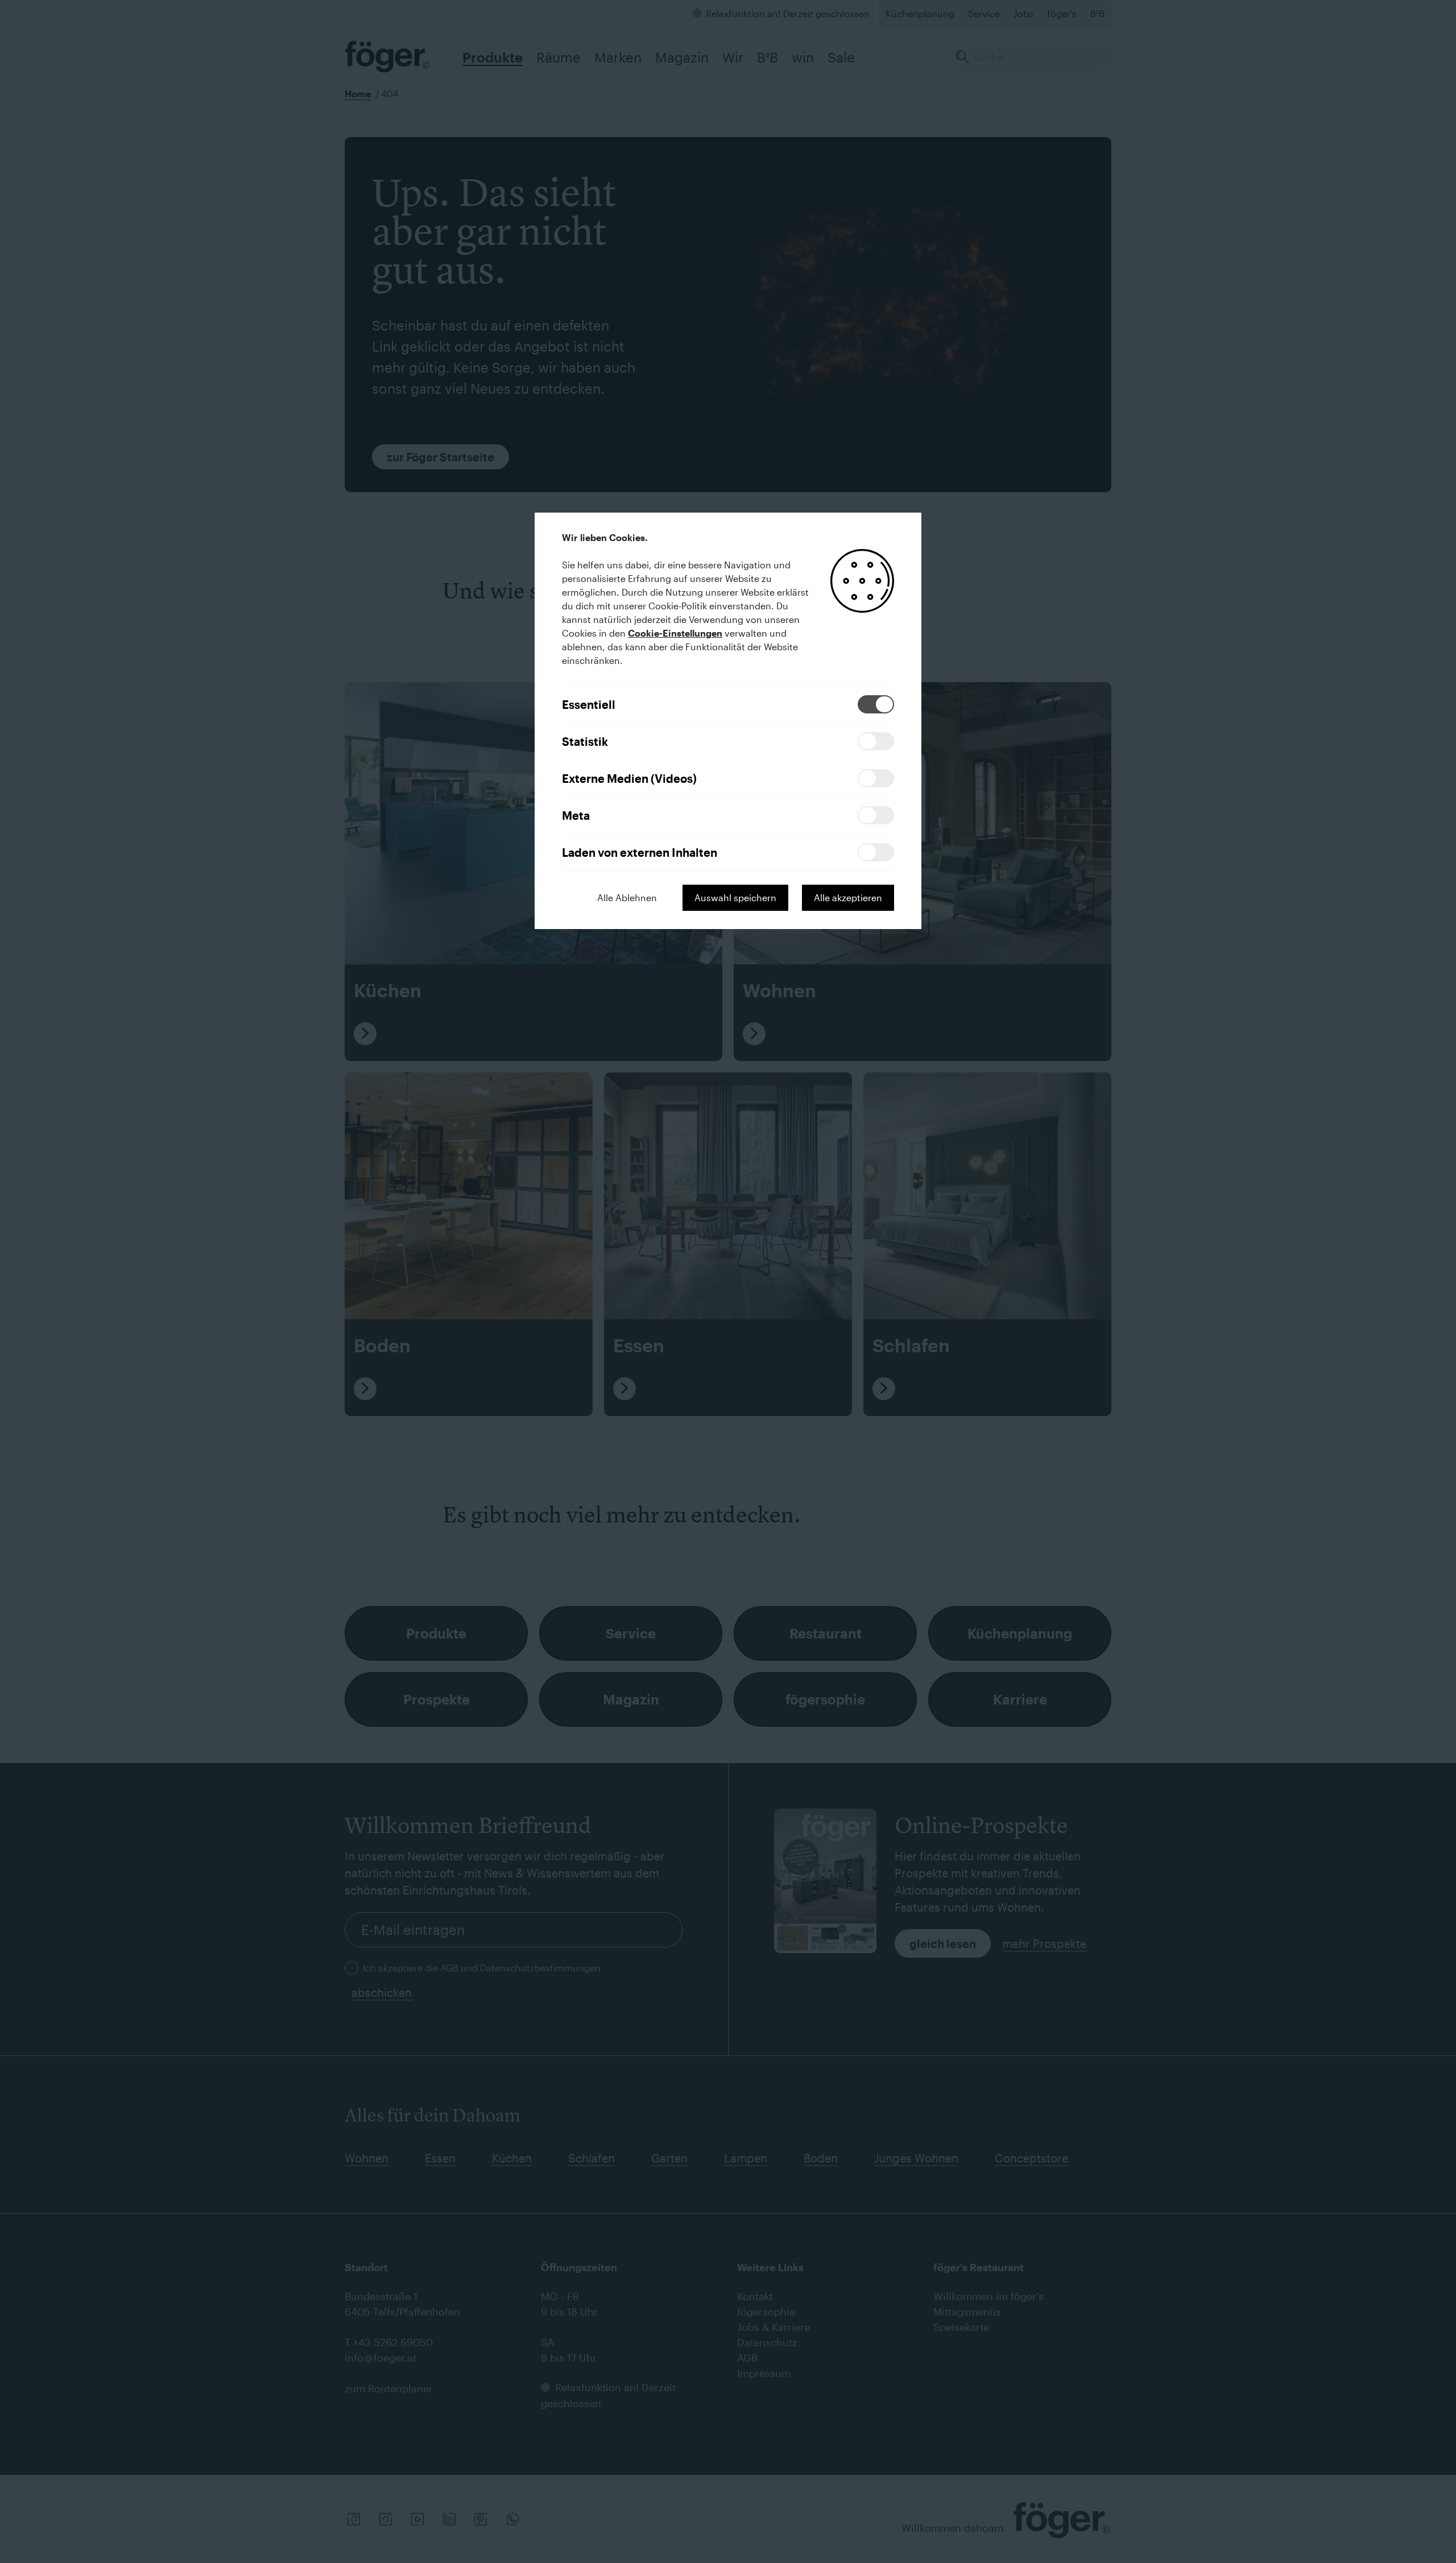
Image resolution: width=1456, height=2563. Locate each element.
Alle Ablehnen (627, 897)
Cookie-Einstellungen (675, 633)
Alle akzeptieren (848, 897)
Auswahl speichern (735, 897)
